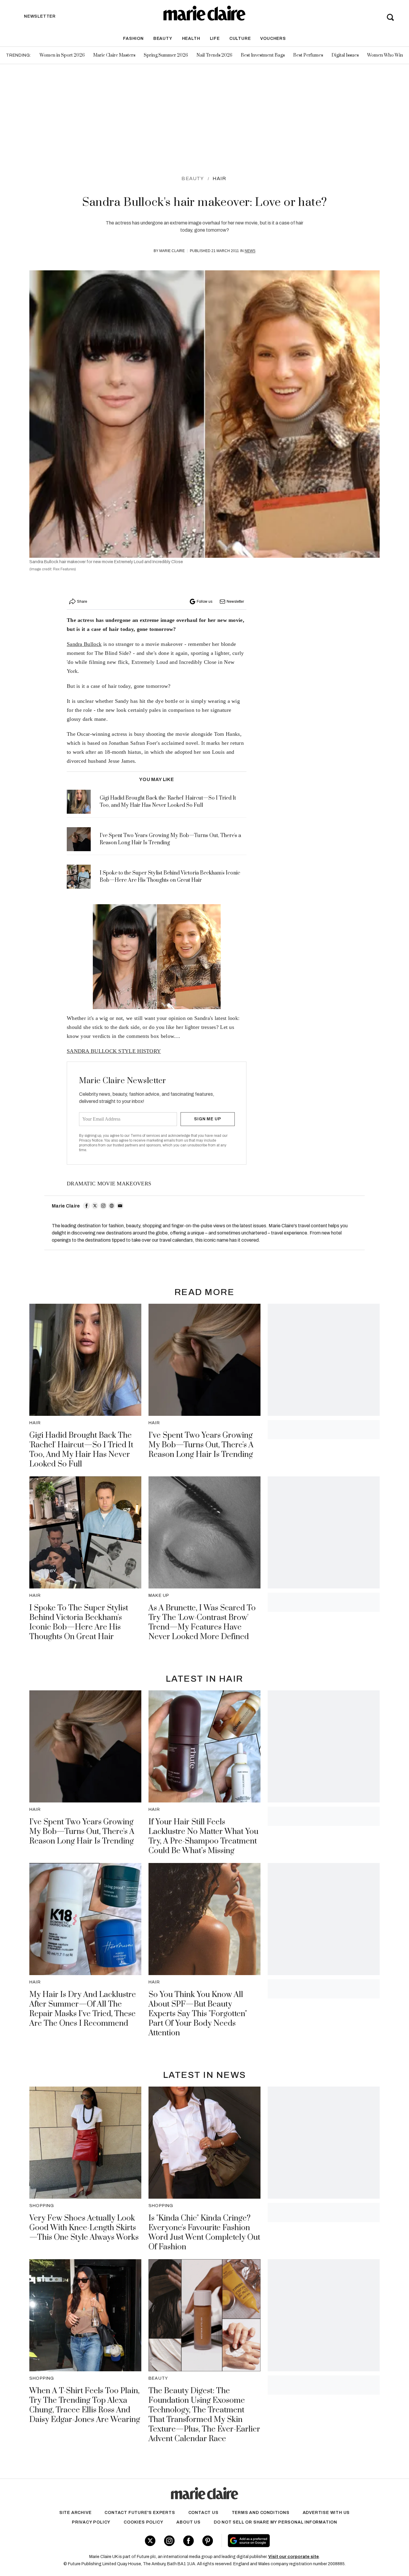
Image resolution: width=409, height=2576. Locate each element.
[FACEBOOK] (87, 1206)
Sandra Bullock (84, 644)
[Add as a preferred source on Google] (287, 2541)
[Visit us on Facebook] (188, 2541)
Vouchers (273, 39)
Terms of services (146, 1136)
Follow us (205, 602)
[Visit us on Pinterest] (208, 2541)
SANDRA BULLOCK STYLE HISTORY (114, 1051)
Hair (219, 178)
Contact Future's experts (140, 2513)
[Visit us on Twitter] (150, 2541)
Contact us (203, 2513)
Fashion (133, 39)
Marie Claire (172, 251)
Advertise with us (326, 2513)
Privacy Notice (91, 1140)
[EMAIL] (120, 1206)
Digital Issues (345, 55)
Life (215, 39)
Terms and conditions (261, 2513)
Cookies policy (143, 2522)
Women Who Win (385, 55)
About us (188, 2522)
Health (191, 39)
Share (82, 602)
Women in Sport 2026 (62, 55)
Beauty (163, 39)
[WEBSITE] (112, 1206)
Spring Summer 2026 (166, 55)
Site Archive (75, 2513)
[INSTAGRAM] (103, 1206)
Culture (240, 39)
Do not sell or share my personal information (275, 2522)
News (250, 251)
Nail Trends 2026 (214, 55)
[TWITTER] (95, 1206)
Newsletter (235, 602)
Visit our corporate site (294, 2557)
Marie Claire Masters (114, 55)
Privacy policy (91, 2522)
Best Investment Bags (263, 55)
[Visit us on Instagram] (169, 2541)
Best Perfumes (308, 55)
